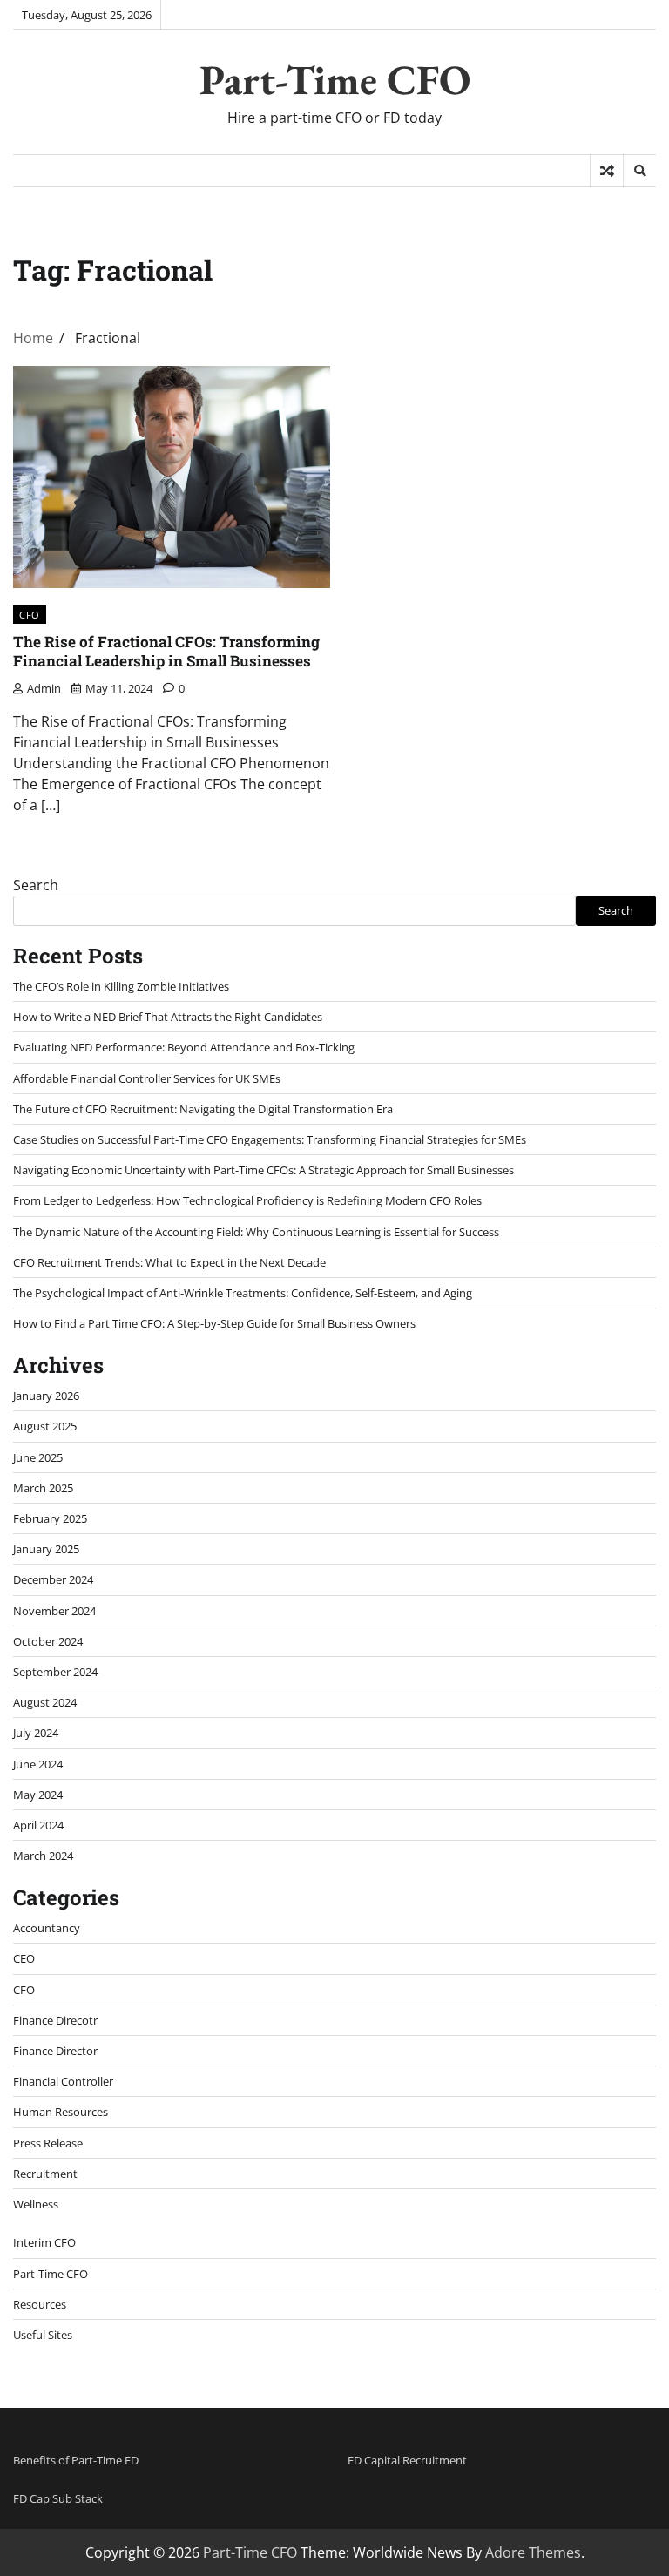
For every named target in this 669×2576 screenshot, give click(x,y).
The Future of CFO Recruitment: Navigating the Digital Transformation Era (203, 1109)
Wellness (36, 2204)
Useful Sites (43, 2335)
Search (36, 885)
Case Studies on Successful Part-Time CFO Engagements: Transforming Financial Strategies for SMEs (270, 1139)
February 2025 (50, 1518)
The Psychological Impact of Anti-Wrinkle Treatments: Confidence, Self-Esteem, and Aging (243, 1293)
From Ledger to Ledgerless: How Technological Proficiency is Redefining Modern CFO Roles (247, 1200)
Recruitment (45, 2174)
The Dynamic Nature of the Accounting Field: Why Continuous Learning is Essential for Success (256, 1232)
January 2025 (46, 1549)
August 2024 (45, 1702)
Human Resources (61, 2112)
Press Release (48, 2143)
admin (44, 688)
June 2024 (38, 1764)
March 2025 (43, 1488)
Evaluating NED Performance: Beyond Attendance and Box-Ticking (184, 1047)
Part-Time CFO (335, 79)
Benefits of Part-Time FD (76, 2460)
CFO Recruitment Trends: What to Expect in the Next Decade (169, 1262)
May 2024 (38, 1795)
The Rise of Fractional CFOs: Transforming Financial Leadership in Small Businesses (166, 651)
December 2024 (53, 1579)
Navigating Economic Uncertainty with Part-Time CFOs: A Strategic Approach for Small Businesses (264, 1170)
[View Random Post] (607, 171)
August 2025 (45, 1426)
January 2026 (46, 1396)
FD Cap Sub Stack (58, 2498)
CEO (24, 1958)
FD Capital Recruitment (407, 2460)
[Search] (639, 171)
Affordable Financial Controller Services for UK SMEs (147, 1078)
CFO (30, 615)
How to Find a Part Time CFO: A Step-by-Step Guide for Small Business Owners (214, 1323)
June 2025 (38, 1457)
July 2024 (36, 1733)
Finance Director (55, 2051)
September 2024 (55, 1672)
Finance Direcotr (55, 2020)
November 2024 (54, 1611)
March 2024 (43, 1856)
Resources (40, 2304)
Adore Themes (533, 2552)
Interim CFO (44, 2242)
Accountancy (47, 1928)
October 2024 (48, 1641)
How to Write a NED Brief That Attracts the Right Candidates (168, 1017)
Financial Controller (63, 2081)
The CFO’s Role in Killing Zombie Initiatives (121, 986)
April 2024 (38, 1825)
